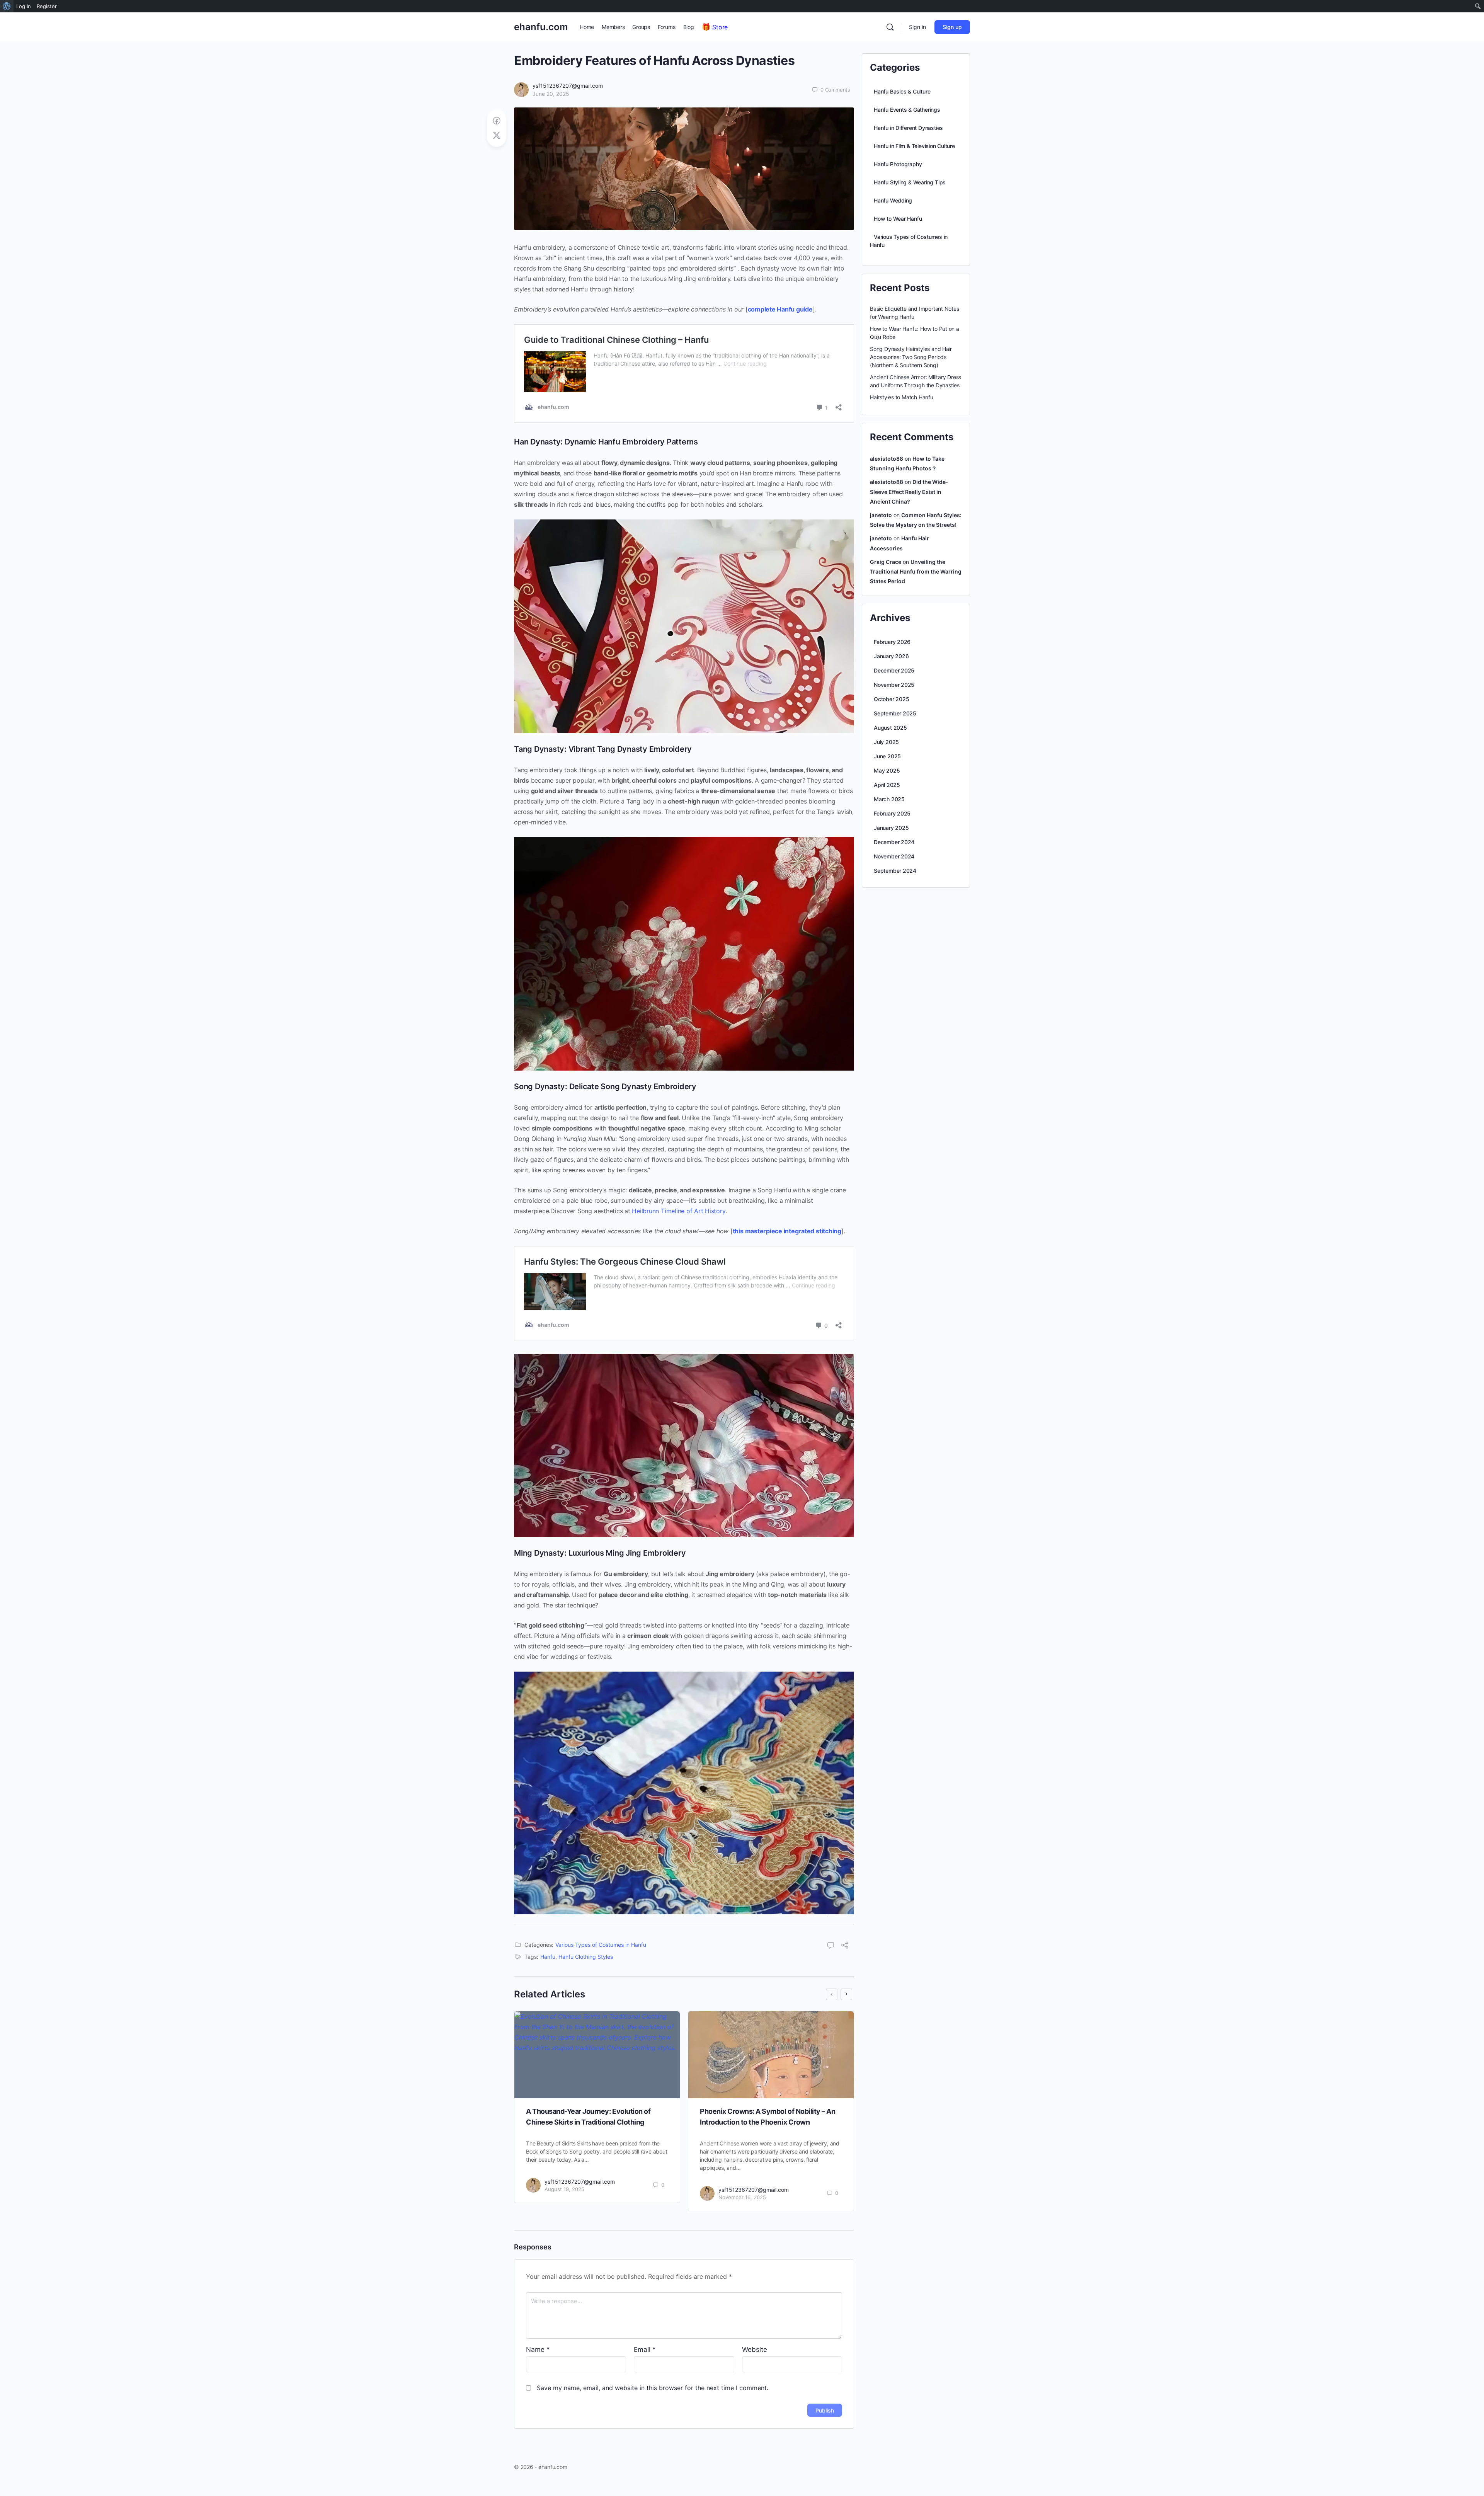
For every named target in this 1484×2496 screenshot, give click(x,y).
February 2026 (892, 642)
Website (755, 2350)
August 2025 (890, 728)
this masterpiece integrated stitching (787, 1231)
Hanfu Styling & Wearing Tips (910, 182)
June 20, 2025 (551, 94)
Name (538, 2350)
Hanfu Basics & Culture (902, 91)
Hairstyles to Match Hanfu (902, 397)
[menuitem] (7, 6)
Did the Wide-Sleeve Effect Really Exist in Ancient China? (909, 491)
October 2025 (891, 699)
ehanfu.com (541, 27)
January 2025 (891, 828)
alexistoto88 (887, 459)
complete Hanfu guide (780, 309)
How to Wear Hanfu (898, 219)
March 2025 (889, 799)
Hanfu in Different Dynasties (908, 128)
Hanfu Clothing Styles (586, 1957)
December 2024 (894, 842)
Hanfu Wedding (893, 200)
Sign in (917, 27)
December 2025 (894, 670)
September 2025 (895, 713)
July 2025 (886, 742)
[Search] (890, 27)
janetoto (881, 515)
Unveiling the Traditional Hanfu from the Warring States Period (916, 571)
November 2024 (894, 856)
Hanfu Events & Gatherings (907, 110)
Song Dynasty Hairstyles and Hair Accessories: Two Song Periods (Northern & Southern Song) (911, 357)
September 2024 (895, 871)
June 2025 (887, 756)
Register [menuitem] (47, 6)
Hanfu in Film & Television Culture (914, 146)
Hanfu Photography (898, 164)
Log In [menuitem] (24, 6)
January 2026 (891, 656)
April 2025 (887, 785)
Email (645, 2350)
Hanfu (548, 1957)
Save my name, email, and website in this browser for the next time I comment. (653, 2388)
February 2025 (892, 813)
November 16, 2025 (742, 2197)
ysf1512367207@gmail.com (568, 86)
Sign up (952, 27)
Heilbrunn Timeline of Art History (678, 1211)
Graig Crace (886, 562)
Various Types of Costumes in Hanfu (601, 1945)
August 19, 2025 (564, 2189)
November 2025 (894, 685)
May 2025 (887, 770)
